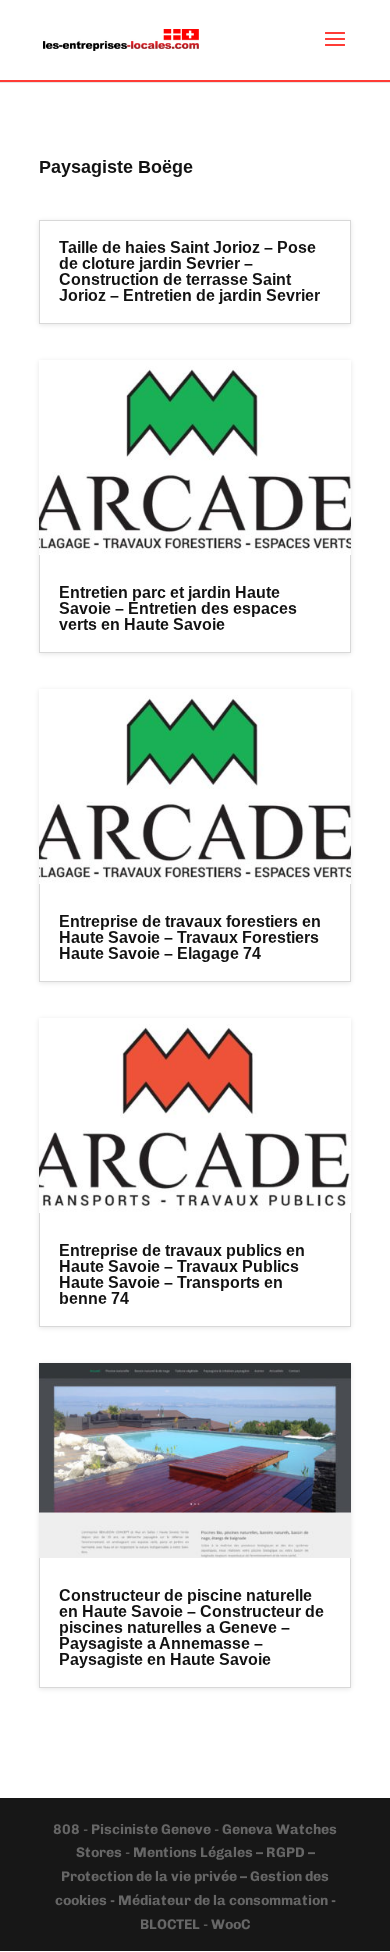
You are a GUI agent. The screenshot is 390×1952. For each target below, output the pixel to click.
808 (68, 1829)
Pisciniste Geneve (152, 1829)
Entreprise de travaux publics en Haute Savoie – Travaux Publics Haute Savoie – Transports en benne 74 (182, 1274)
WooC (230, 1924)
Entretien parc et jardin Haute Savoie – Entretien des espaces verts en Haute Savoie (178, 608)
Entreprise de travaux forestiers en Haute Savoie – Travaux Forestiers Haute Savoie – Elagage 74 (190, 937)
